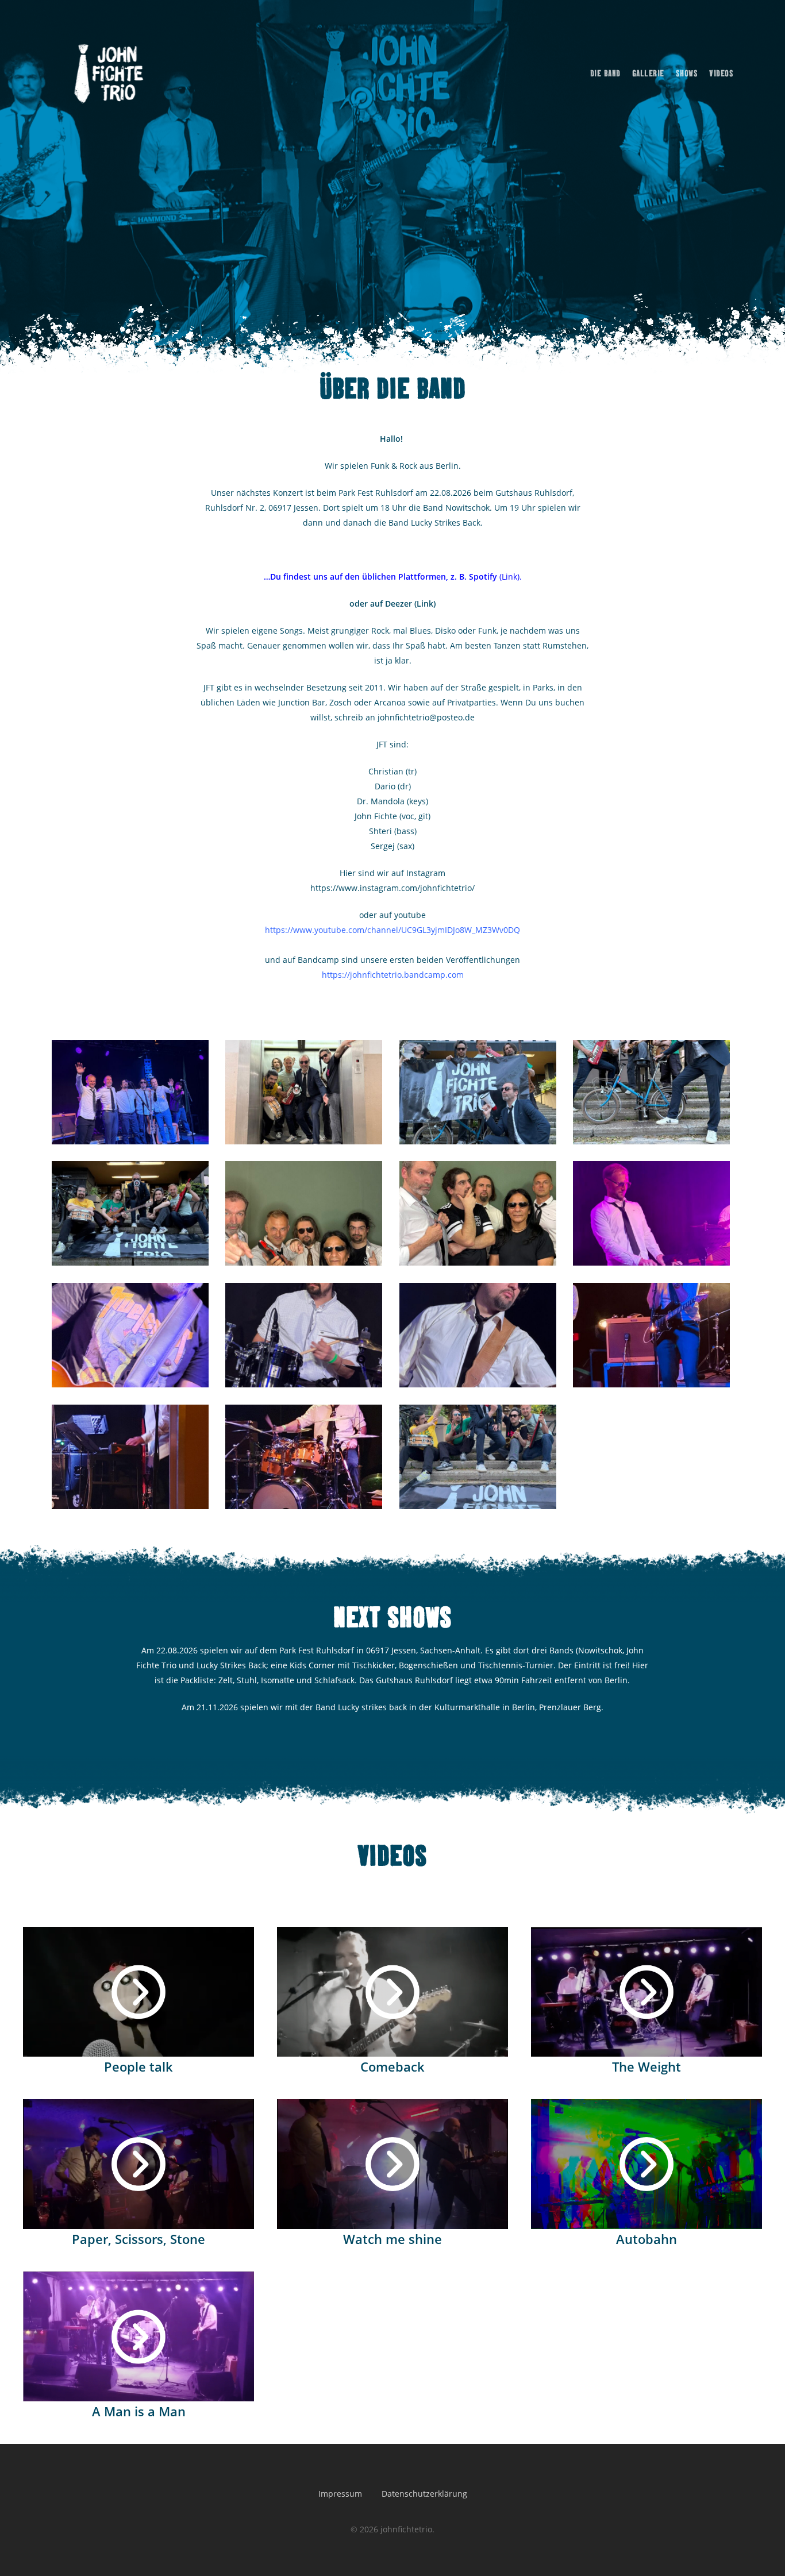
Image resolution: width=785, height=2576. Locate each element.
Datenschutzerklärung (424, 2494)
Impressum (340, 2494)
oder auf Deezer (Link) (392, 603)
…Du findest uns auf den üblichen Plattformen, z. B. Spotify (380, 576)
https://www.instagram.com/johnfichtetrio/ (392, 888)
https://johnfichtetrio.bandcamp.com (393, 975)
